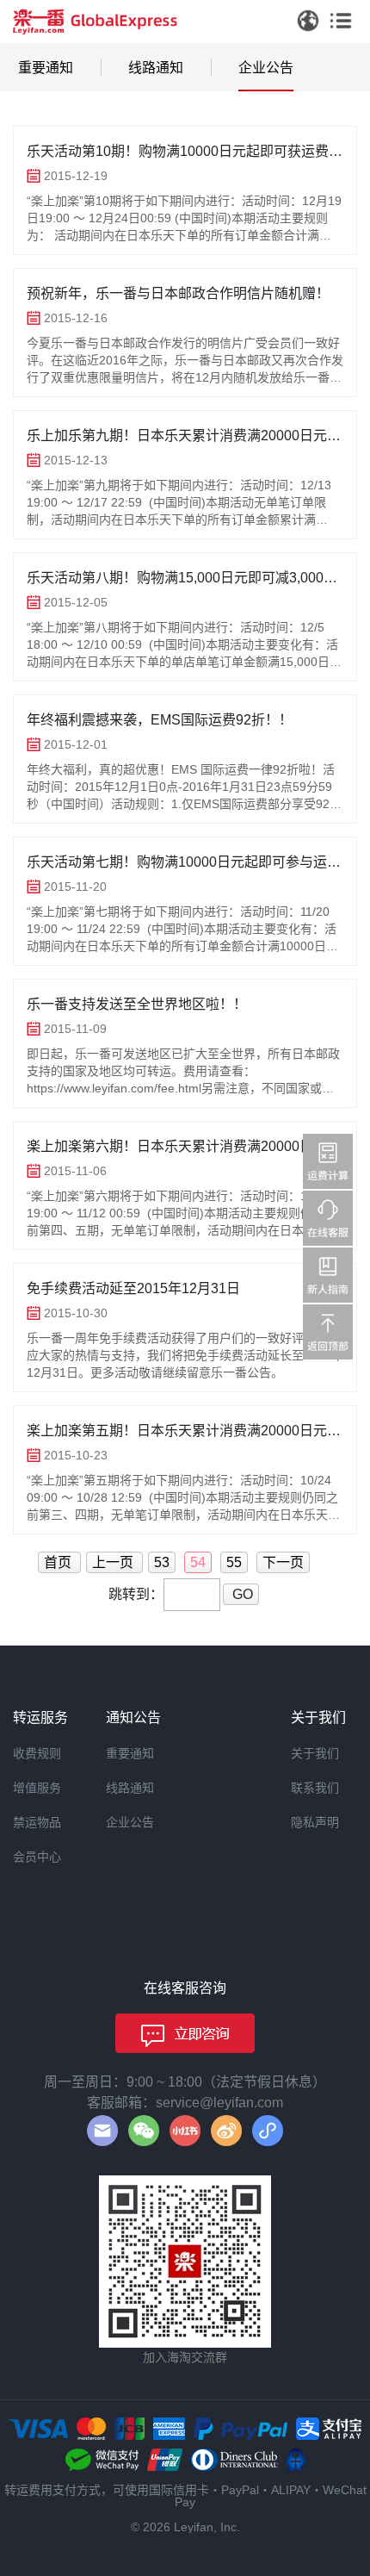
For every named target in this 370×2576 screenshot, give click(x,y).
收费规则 (37, 1753)
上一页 (114, 1562)
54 (198, 1562)
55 (234, 1562)
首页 (59, 1562)
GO (241, 1594)
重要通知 (46, 68)
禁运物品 (37, 1822)
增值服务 (37, 1788)
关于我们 (315, 1753)
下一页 (283, 1562)
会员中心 (37, 1857)
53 (162, 1562)
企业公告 (266, 68)
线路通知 (156, 68)
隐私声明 (315, 1822)
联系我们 (315, 1788)
